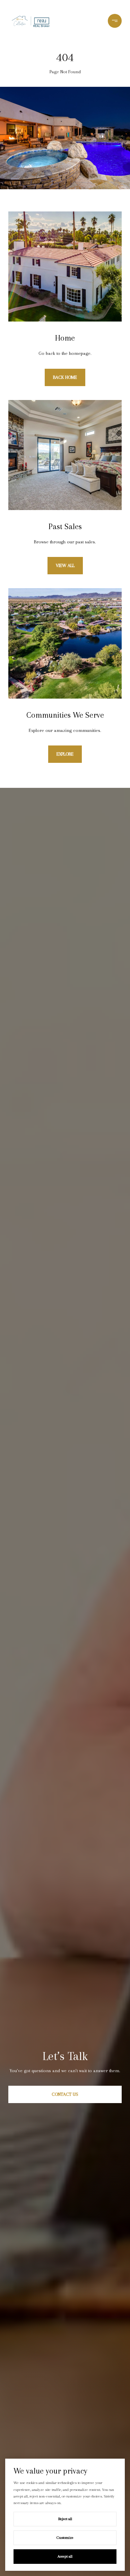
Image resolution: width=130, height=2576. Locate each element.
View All (65, 565)
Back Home (65, 377)
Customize (65, 2538)
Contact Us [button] (65, 2094)
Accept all (65, 2556)
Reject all (65, 2519)
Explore (65, 754)
